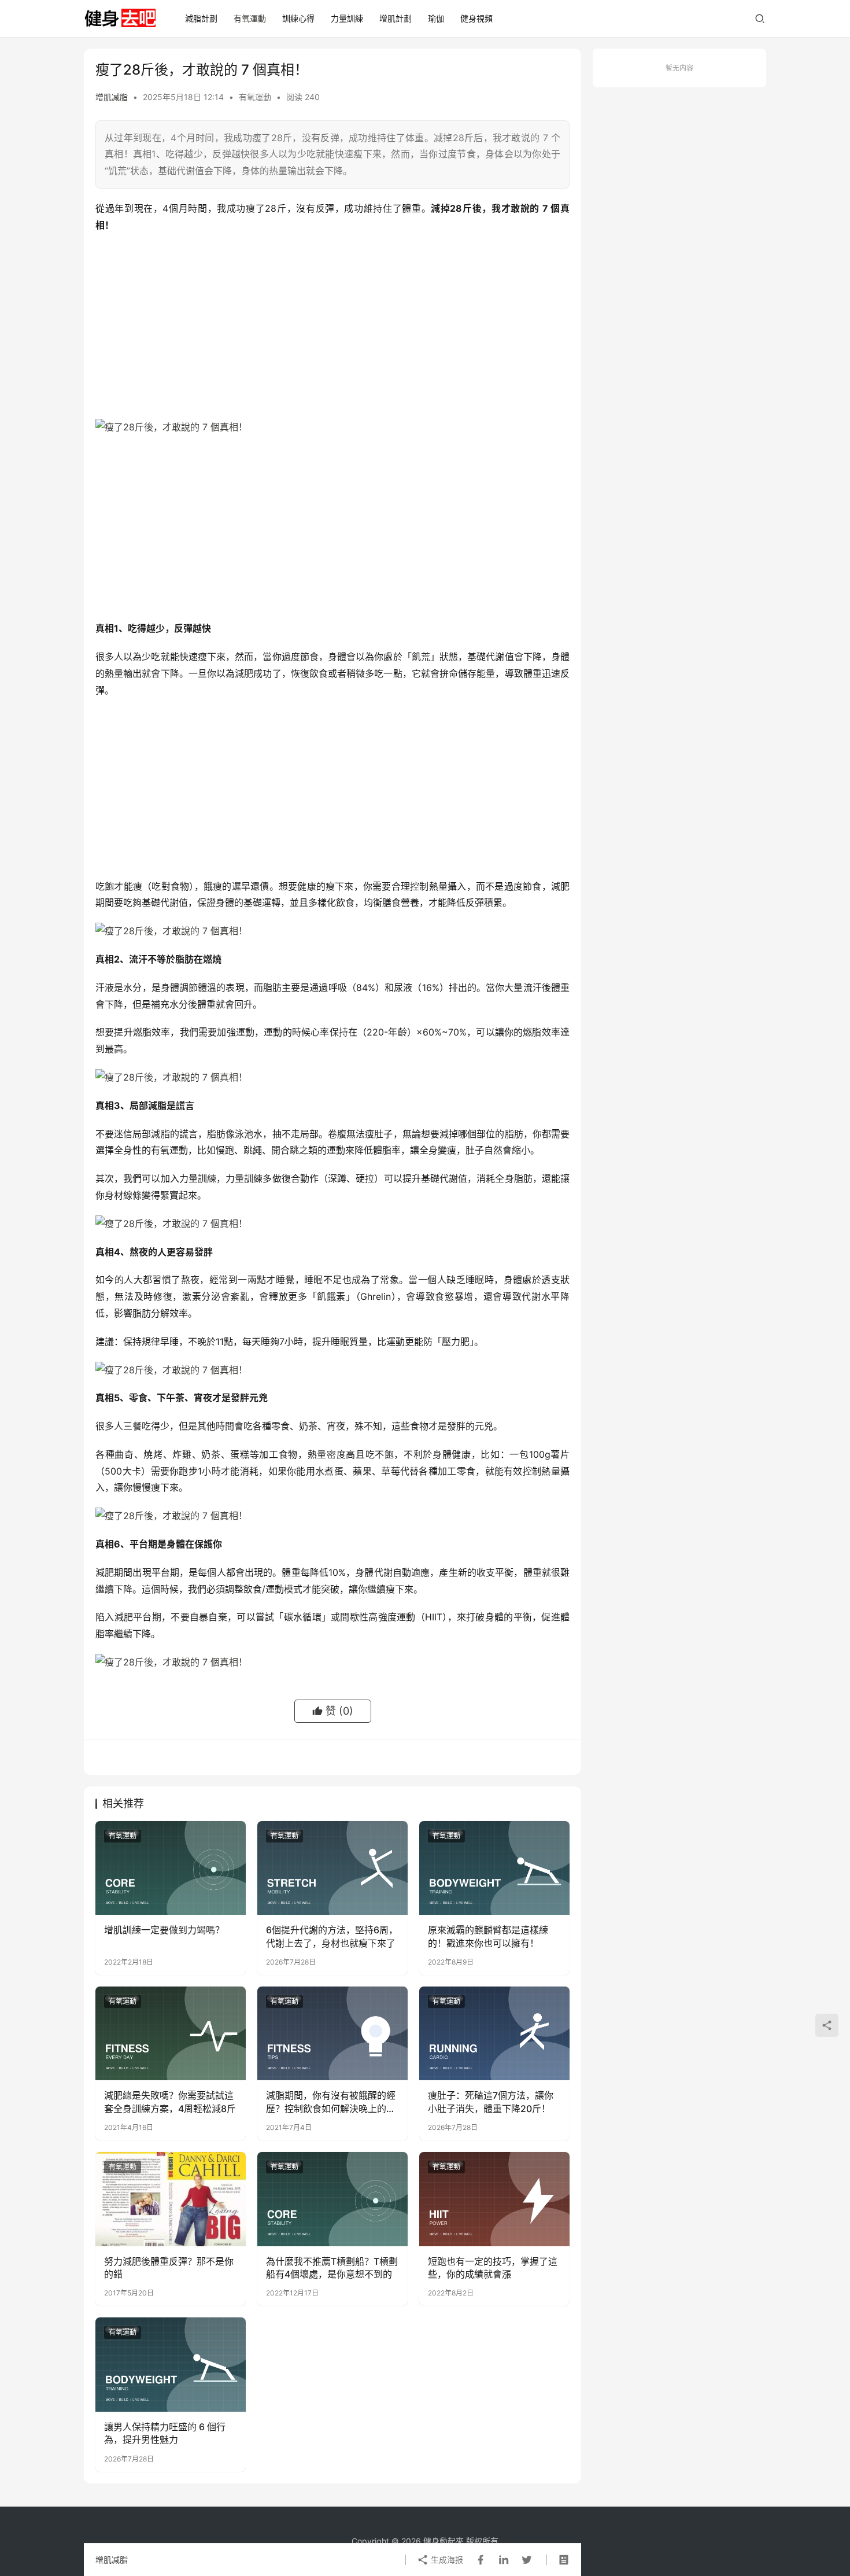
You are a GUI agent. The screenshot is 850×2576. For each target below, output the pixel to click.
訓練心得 (298, 18)
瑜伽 (436, 18)
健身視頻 (476, 18)
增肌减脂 (112, 97)
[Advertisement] (332, 326)
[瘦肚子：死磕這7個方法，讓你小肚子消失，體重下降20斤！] (494, 2033)
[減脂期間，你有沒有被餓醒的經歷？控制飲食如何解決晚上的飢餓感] (332, 2033)
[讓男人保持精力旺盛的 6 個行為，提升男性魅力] (171, 2364)
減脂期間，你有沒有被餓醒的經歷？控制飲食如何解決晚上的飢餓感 (331, 2102)
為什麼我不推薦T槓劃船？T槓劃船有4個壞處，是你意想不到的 (332, 2268)
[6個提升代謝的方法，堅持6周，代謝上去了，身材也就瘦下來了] (332, 1868)
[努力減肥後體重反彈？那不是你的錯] (171, 2199)
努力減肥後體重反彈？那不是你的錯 (169, 2268)
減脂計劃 (201, 18)
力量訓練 (347, 18)
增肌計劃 (396, 18)
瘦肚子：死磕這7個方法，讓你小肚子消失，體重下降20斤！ (491, 2102)
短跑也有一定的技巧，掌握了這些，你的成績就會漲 (493, 2268)
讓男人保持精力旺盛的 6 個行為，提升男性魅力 (165, 2433)
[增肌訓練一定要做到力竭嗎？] (171, 1868)
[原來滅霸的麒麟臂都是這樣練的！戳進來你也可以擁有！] (494, 1868)
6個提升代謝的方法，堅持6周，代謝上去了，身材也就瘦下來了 (332, 1936)
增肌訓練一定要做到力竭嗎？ (164, 1930)
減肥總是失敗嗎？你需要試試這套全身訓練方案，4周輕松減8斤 (170, 2102)
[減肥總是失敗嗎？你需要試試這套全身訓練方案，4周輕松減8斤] (171, 2033)
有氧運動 (250, 18)
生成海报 (446, 2560)
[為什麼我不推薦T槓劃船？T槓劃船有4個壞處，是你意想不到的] (332, 2199)
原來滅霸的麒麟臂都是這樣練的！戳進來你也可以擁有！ (488, 1936)
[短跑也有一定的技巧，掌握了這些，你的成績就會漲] (494, 2199)
